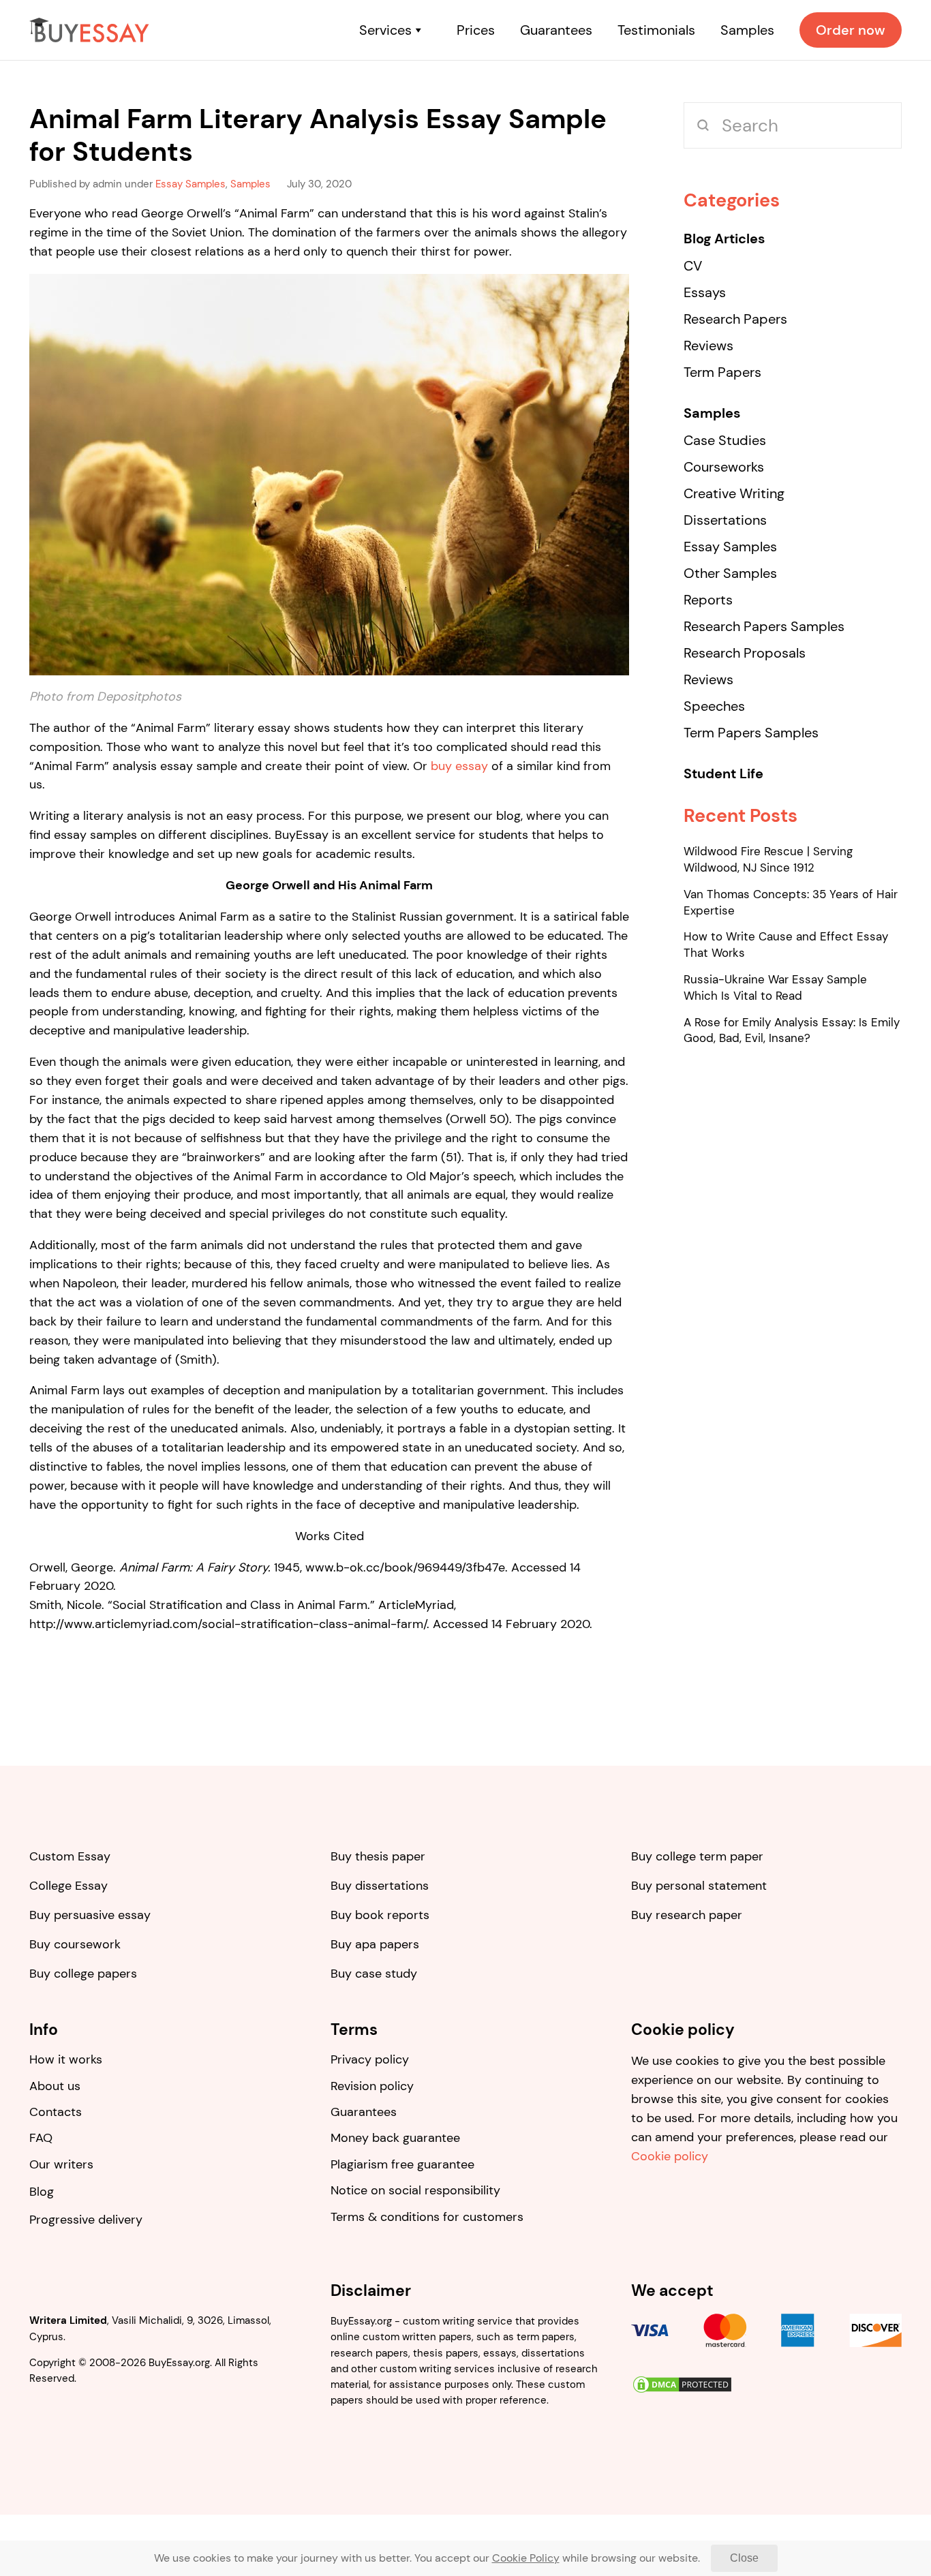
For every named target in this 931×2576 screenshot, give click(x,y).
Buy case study (374, 1974)
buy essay (459, 766)
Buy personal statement (699, 1886)
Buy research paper (687, 1915)
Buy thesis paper (378, 1856)
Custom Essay (70, 1856)
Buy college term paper (697, 1856)
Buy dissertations (380, 1886)
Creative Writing (734, 493)
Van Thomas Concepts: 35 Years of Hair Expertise (791, 902)
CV (693, 266)
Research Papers (735, 319)
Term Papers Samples (751, 733)
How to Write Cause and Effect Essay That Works (786, 945)
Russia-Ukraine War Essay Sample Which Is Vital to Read (775, 987)
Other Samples (730, 573)
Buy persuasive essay (90, 1915)
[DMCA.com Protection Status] (682, 2383)
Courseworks (724, 467)
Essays (705, 292)
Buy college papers (83, 1974)
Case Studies (725, 440)
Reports (708, 600)
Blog (42, 2192)
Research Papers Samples (764, 626)
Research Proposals (745, 653)
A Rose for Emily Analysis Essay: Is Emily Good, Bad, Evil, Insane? (792, 1030)
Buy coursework (75, 1944)
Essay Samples (730, 547)
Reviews (708, 346)
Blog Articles (724, 239)
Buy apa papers (375, 1944)
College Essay (68, 1886)
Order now (851, 30)
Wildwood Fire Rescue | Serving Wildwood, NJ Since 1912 (768, 859)
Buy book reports (380, 1915)
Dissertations (725, 520)
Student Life (723, 773)
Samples (712, 413)
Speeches (714, 706)
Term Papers (722, 372)
